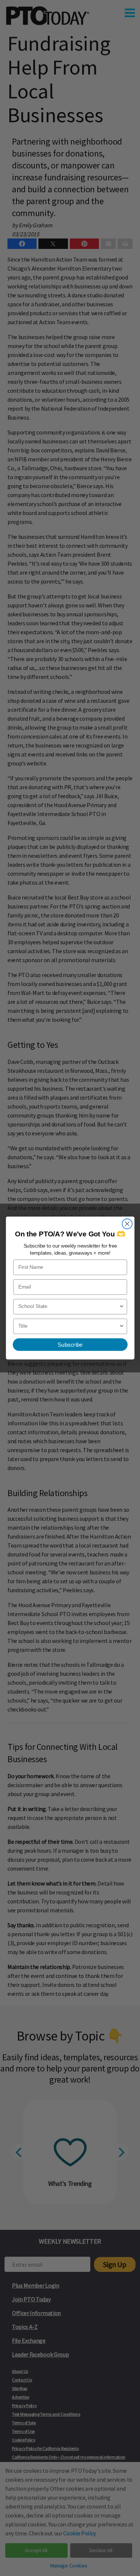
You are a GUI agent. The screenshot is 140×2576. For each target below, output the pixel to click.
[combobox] (68, 1307)
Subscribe (70, 1345)
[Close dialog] (127, 1224)
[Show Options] (122, 1307)
